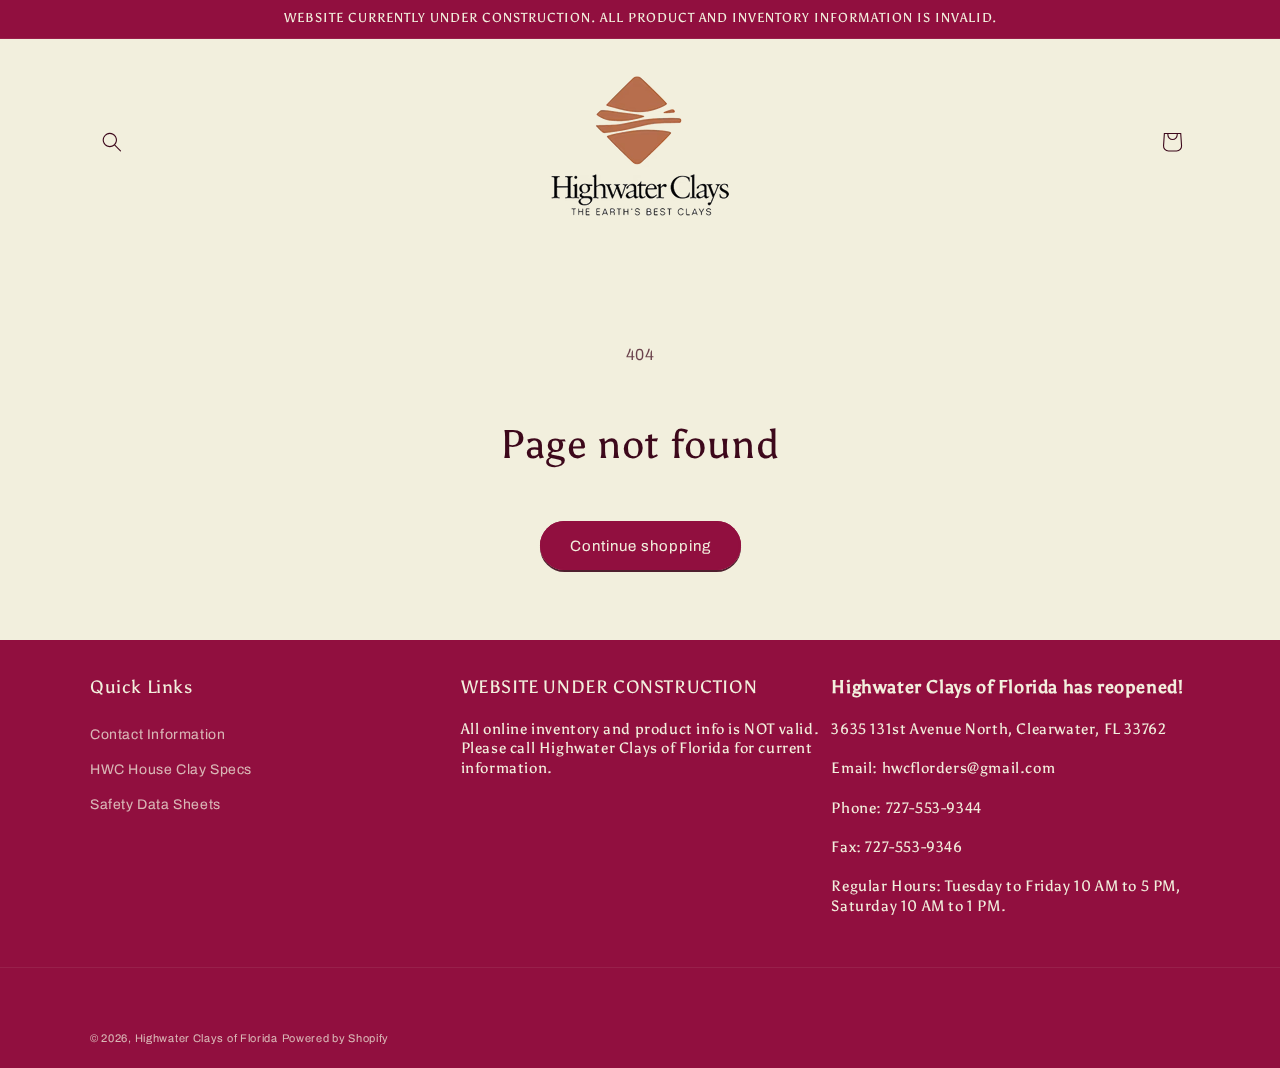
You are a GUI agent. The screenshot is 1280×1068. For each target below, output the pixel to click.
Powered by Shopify (336, 1038)
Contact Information (157, 734)
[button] (112, 142)
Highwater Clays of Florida (206, 1038)
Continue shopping (640, 546)
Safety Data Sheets (155, 804)
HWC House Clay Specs (171, 769)
